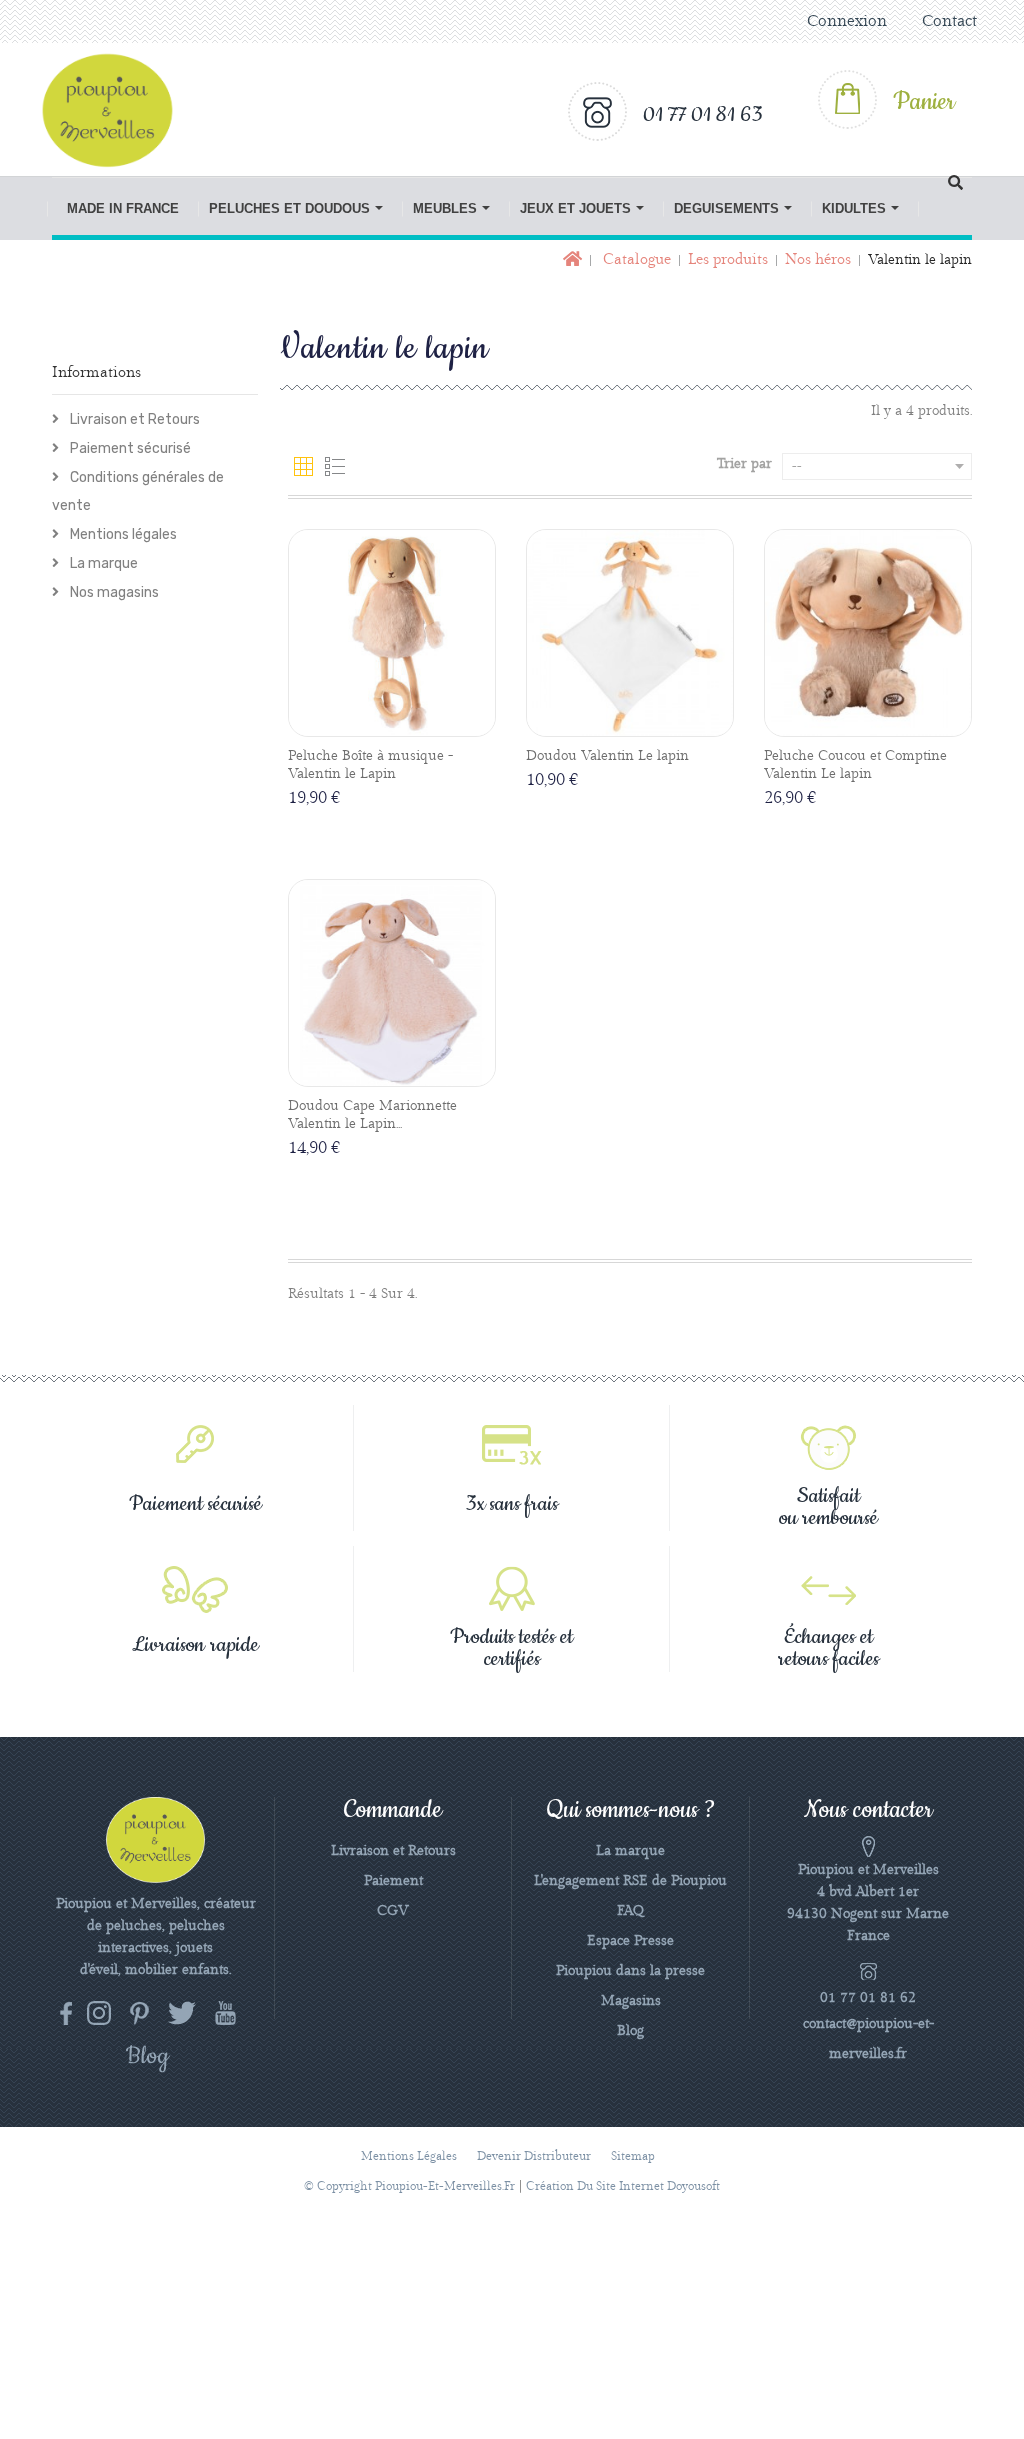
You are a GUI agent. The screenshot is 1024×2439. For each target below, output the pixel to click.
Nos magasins (113, 592)
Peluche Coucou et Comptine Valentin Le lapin (855, 765)
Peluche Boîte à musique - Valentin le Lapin (370, 765)
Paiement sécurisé (129, 448)
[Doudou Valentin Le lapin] (630, 633)
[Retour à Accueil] (570, 260)
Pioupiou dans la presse (630, 1971)
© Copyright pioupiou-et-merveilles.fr (409, 2186)
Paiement (393, 1881)
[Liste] (335, 467)
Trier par (744, 464)
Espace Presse (630, 1941)
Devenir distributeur (534, 2156)
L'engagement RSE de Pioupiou (630, 1881)
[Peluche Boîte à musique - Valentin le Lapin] (392, 633)
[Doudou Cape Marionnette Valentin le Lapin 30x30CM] (392, 983)
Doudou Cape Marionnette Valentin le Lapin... (372, 1115)
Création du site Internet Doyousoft (623, 2186)
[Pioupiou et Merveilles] (116, 110)
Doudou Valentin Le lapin (607, 756)
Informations (96, 373)
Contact (949, 21)
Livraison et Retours (133, 419)
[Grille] (304, 467)
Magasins (631, 2001)
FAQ (630, 1911)
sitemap (633, 2156)
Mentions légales (122, 534)
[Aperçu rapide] (414, 721)
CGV (393, 1911)
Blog (630, 2031)
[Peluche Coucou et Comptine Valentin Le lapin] (868, 633)
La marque (102, 563)
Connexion (847, 21)
